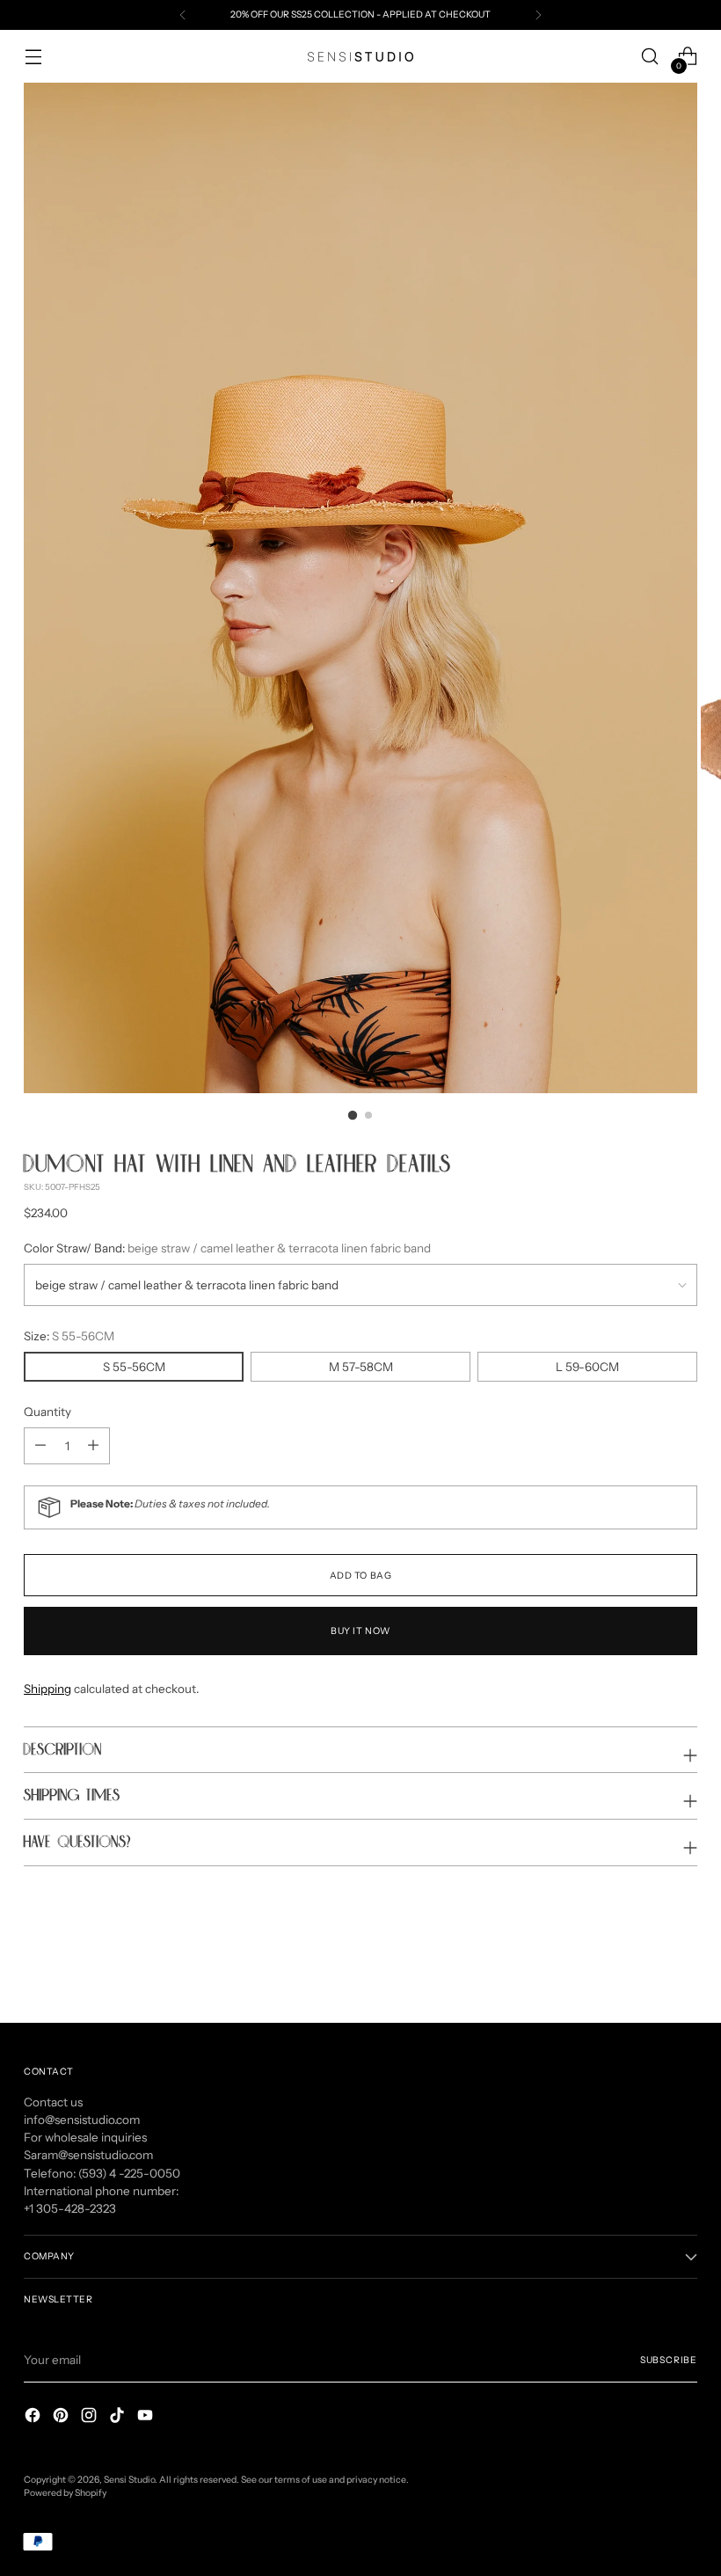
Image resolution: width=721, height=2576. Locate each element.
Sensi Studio (129, 2480)
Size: (69, 1336)
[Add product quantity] (40, 1446)
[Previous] (183, 15)
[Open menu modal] (33, 57)
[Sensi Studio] (360, 57)
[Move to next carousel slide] (682, 1962)
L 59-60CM (587, 1367)
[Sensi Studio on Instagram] (91, 2417)
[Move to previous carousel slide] (642, 1963)
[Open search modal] (650, 57)
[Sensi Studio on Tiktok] (119, 2417)
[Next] (538, 15)
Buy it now (360, 1631)
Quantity (47, 1412)
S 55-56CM (134, 1367)
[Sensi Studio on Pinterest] (62, 2417)
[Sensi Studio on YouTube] (147, 2417)
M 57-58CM (361, 1367)
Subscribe (669, 2360)
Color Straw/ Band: (227, 1248)
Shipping (47, 1689)
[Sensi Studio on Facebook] (34, 2417)
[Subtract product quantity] (93, 1446)
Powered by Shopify (65, 2493)
